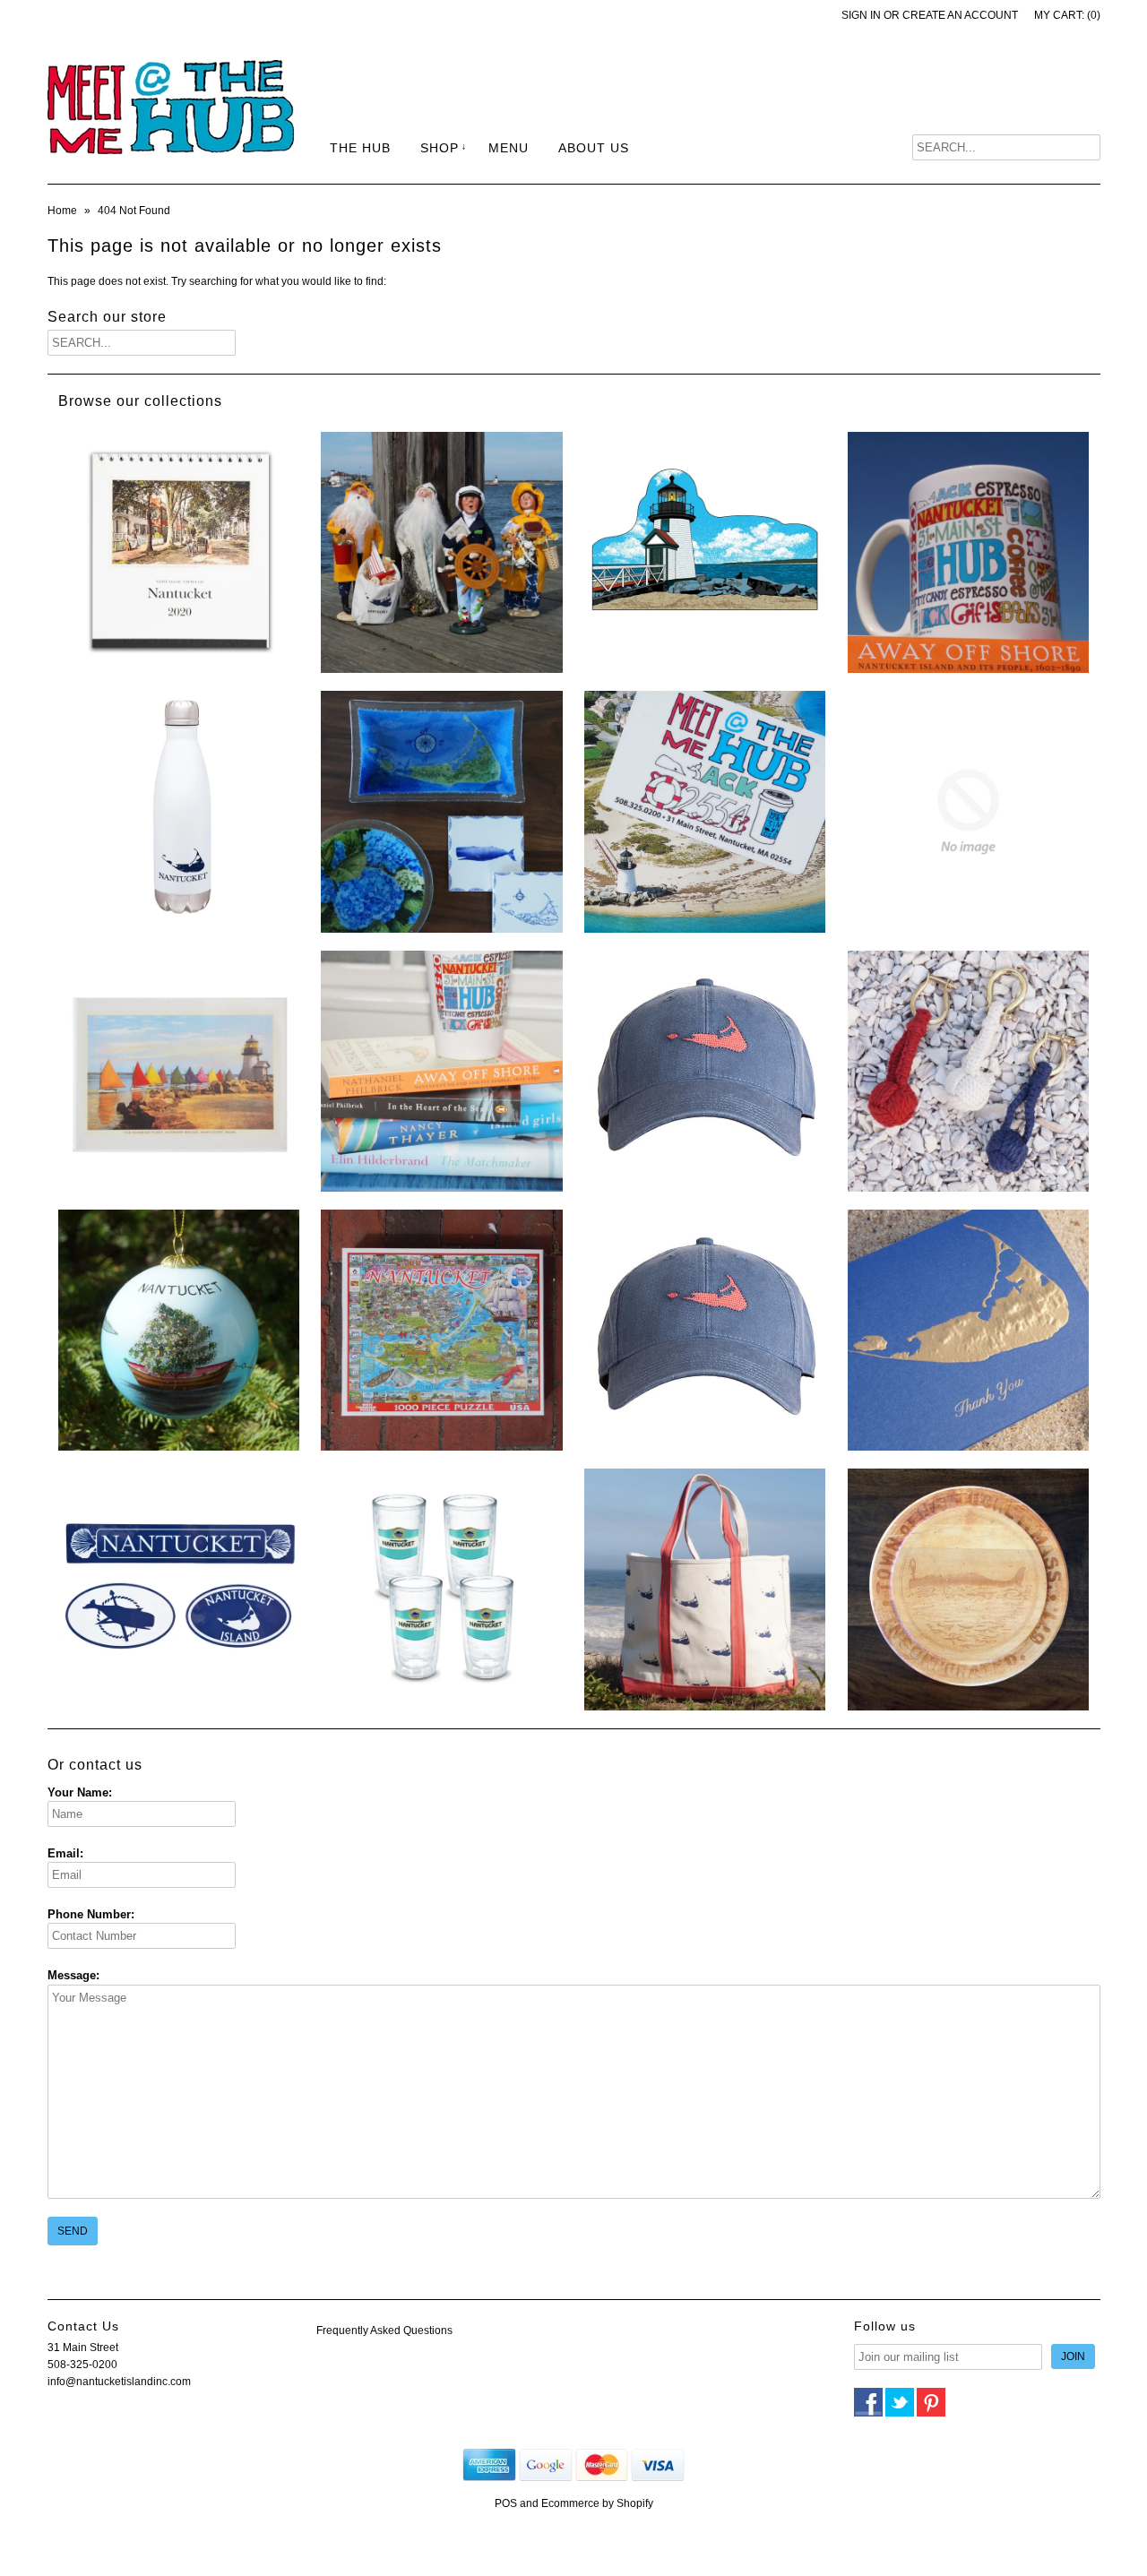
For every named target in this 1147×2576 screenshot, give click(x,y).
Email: (65, 1853)
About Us (594, 148)
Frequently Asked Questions (384, 2330)
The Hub (360, 148)
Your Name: (80, 1792)
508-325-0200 (82, 2365)
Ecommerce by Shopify (597, 2503)
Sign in (861, 15)
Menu (509, 148)
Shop (440, 148)
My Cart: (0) (1067, 15)
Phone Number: (91, 1914)
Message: (73, 1975)
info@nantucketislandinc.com (119, 2382)
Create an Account (960, 15)
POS (506, 2503)
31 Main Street (83, 2348)
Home (62, 211)
